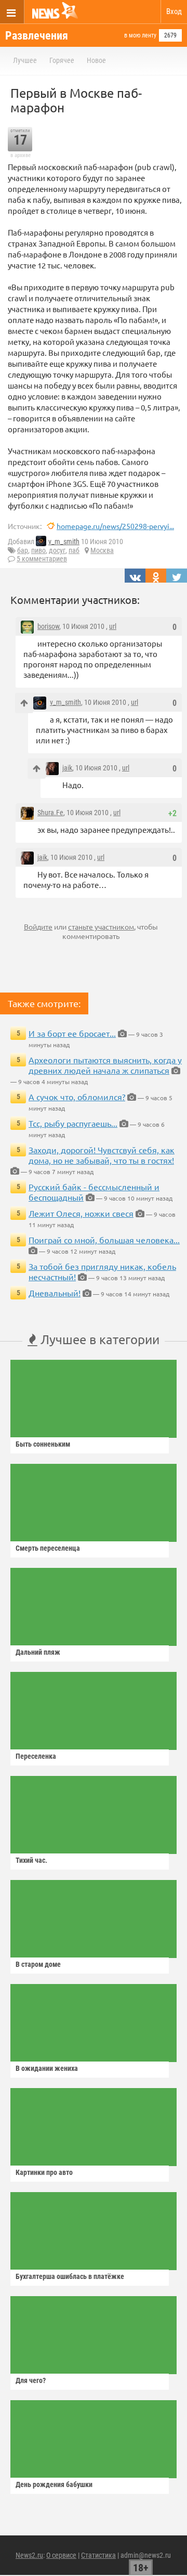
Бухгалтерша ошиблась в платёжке (70, 2276)
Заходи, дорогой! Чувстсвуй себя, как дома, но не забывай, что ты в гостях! (102, 1155)
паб (74, 550)
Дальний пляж (38, 1652)
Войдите (38, 926)
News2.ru (29, 2555)
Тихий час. (31, 1860)
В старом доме (38, 1964)
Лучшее (25, 60)
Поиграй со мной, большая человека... (104, 1240)
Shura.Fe (50, 813)
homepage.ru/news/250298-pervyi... (115, 526)
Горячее (62, 60)
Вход (174, 11)
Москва (102, 550)
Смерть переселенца (48, 1548)
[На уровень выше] (24, 703)
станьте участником (101, 926)
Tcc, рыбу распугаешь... (73, 1123)
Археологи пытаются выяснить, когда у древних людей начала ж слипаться (105, 1065)
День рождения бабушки (54, 2484)
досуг (57, 550)
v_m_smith (64, 542)
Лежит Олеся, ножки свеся (81, 1213)
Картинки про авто (44, 2172)
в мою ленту (140, 35)
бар (23, 550)
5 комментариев (42, 559)
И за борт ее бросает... (72, 1033)
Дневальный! (55, 1293)
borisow (48, 626)
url (113, 626)
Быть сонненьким (43, 1444)
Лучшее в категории (98, 1339)
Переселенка (36, 1756)
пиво (38, 550)
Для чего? (31, 2380)
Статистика (98, 2555)
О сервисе (61, 2555)
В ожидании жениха (47, 2068)
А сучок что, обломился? (77, 1097)
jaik (67, 768)
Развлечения (37, 36)
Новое (96, 60)
